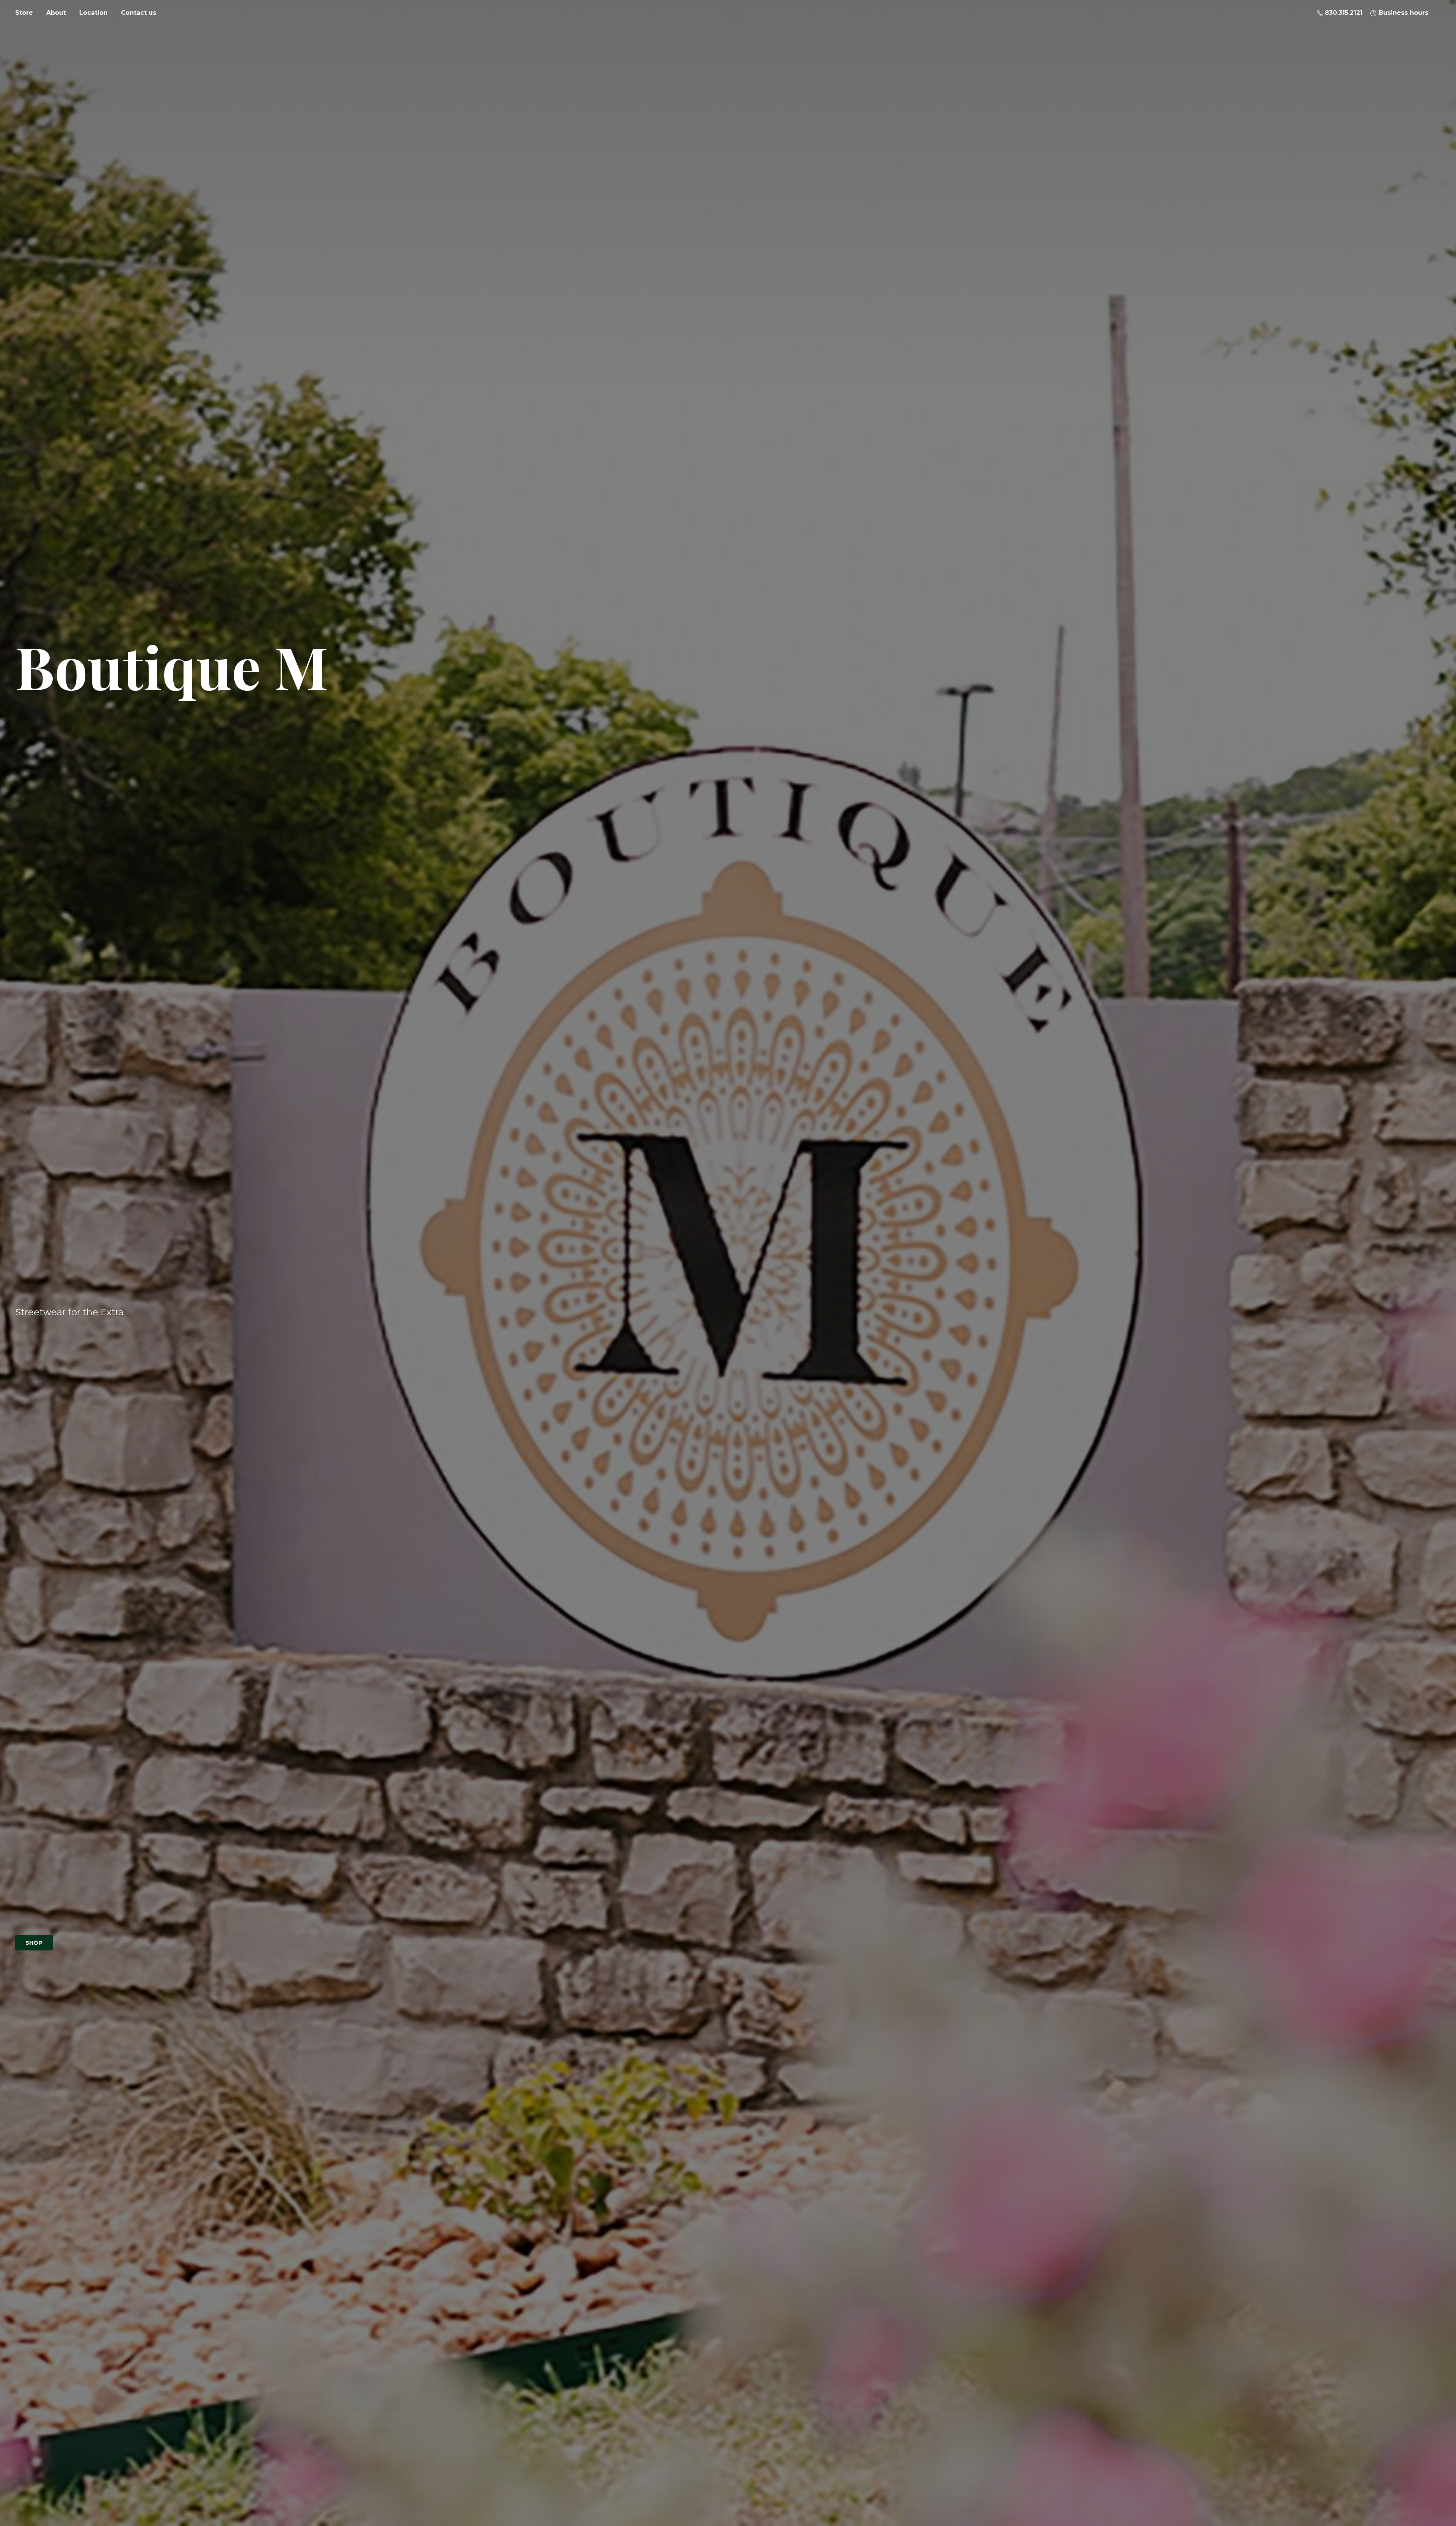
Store (24, 13)
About (56, 13)
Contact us (139, 13)
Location (93, 13)
